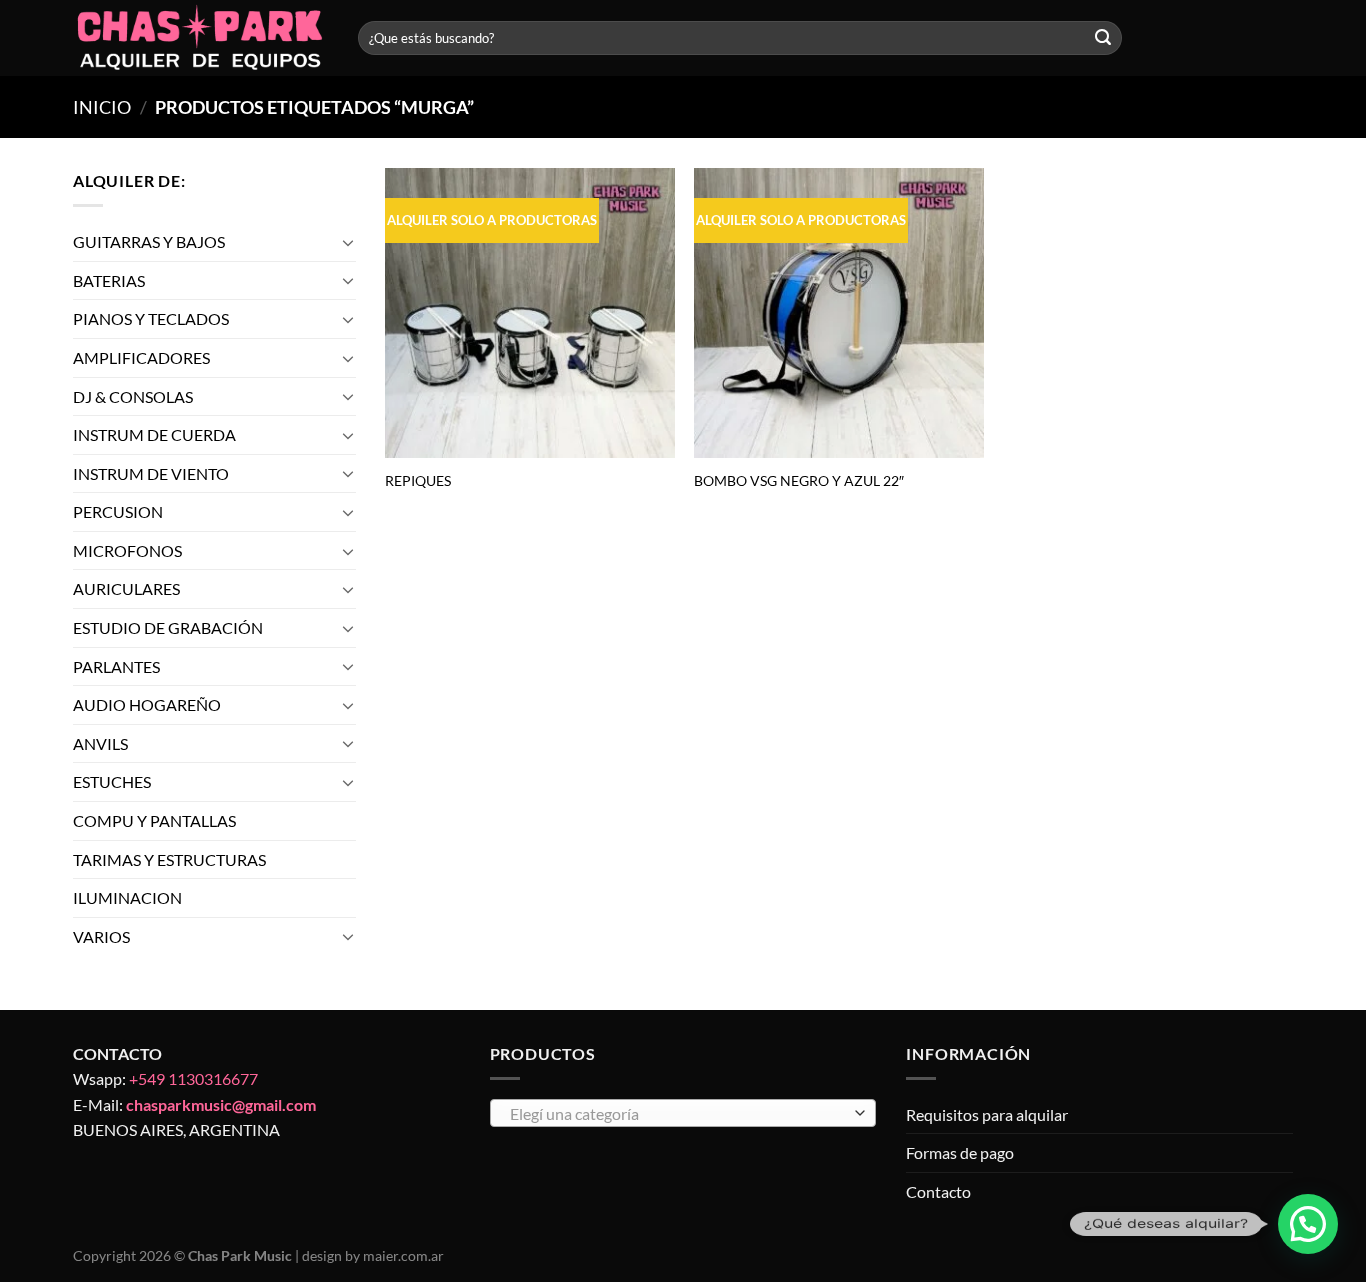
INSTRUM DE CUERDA (154, 434)
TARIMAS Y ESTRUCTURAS (169, 859)
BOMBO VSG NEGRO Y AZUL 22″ (799, 480)
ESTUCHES (112, 782)
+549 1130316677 (193, 1078)
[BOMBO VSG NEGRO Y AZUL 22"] (839, 313)
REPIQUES (418, 480)
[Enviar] (1103, 38)
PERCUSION (118, 511)
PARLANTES (116, 666)
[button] (1308, 1224)
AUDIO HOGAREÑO (147, 704)
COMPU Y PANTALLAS (154, 820)
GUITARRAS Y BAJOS (149, 241)
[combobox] (683, 1113)
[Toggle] (348, 242)
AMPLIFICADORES (141, 357)
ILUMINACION (127, 897)
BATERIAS (109, 280)
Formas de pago (960, 1152)
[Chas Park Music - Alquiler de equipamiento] (200, 38)
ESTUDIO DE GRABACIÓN (168, 627)
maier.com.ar (403, 1255)
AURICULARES (126, 589)
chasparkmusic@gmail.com (221, 1104)
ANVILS (100, 743)
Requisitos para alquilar (987, 1114)
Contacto (938, 1191)
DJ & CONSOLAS (133, 396)
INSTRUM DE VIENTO (151, 473)
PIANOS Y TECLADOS (151, 318)
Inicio (102, 107)
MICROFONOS (127, 550)
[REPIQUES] (530, 313)
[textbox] (677, 1114)
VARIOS (101, 936)
